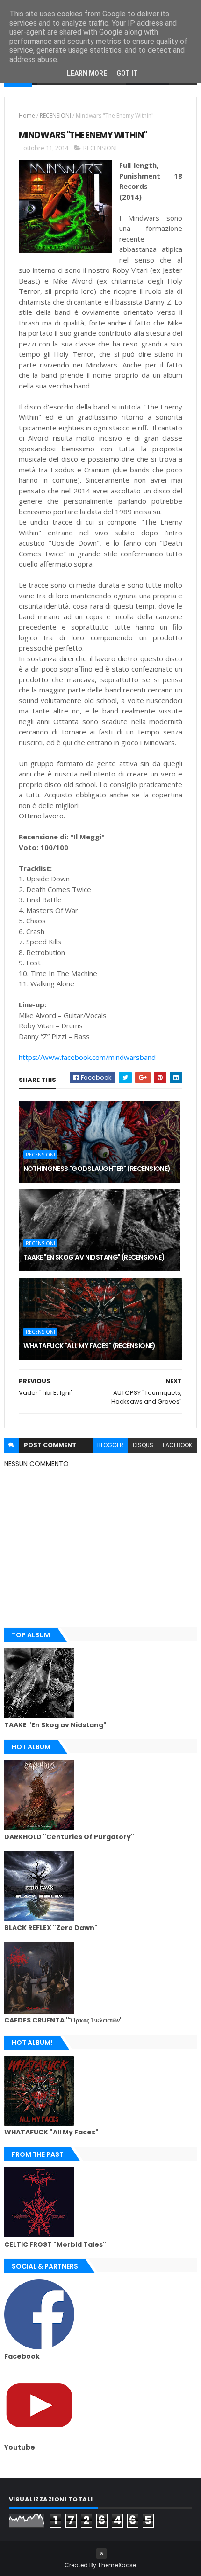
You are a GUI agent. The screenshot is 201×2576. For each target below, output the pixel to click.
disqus (143, 1445)
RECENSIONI (55, 115)
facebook (177, 1445)
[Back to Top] (101, 2554)
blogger (110, 1445)
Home (27, 115)
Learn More (87, 73)
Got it (127, 73)
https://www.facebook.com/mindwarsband (87, 1057)
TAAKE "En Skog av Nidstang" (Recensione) (94, 1257)
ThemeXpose (117, 2565)
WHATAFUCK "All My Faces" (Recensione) (90, 1346)
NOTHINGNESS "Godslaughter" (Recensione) (97, 1169)
